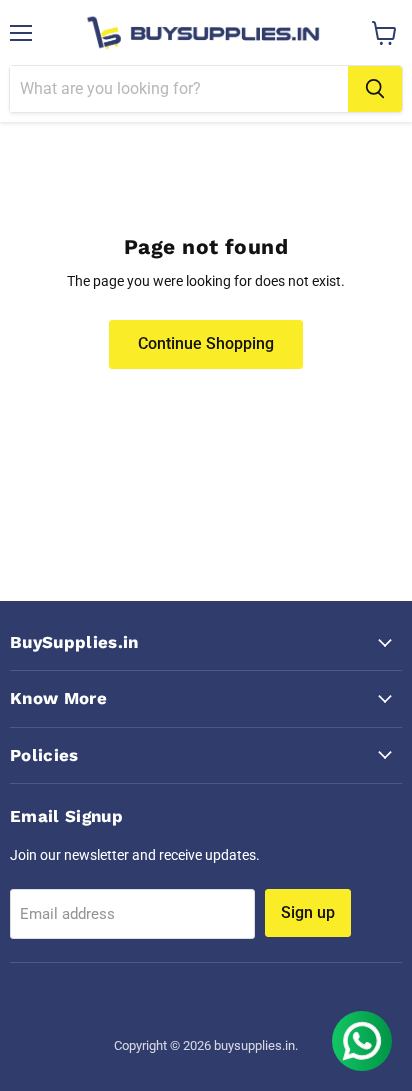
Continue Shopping (206, 343)
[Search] (375, 89)
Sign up (308, 912)
